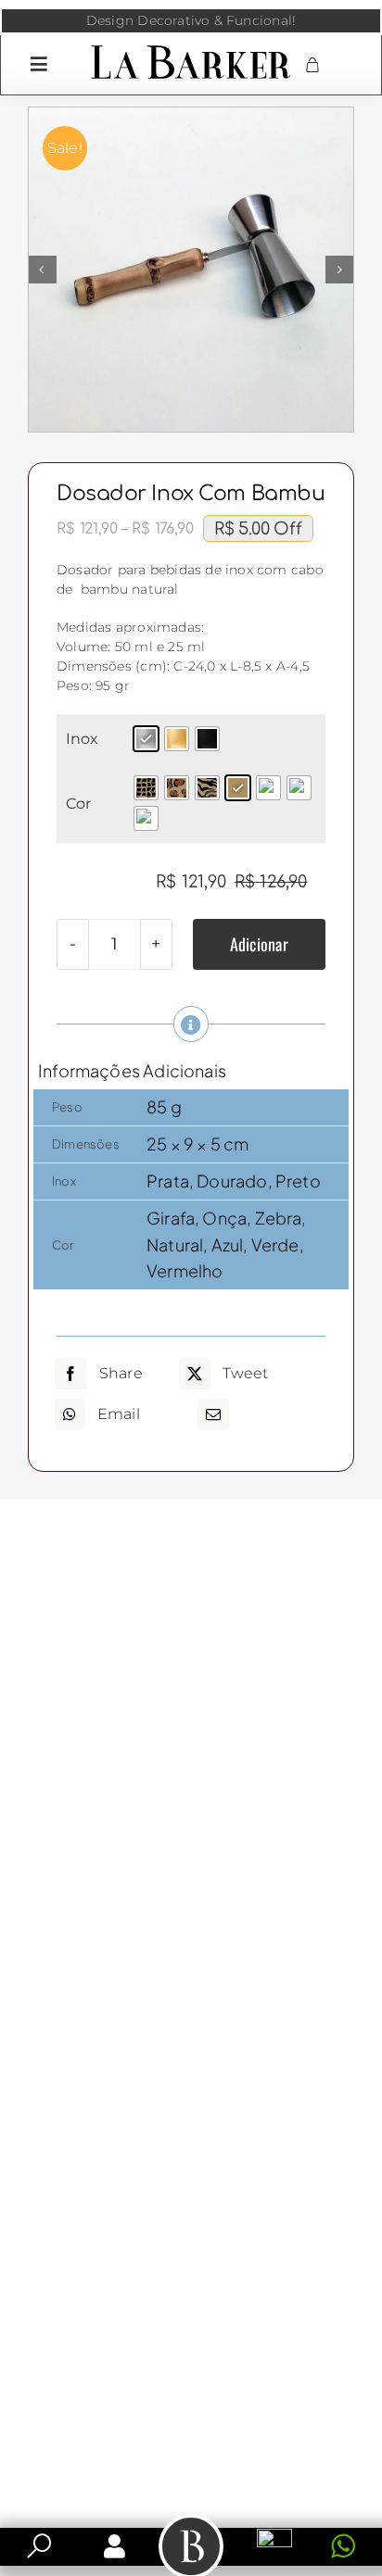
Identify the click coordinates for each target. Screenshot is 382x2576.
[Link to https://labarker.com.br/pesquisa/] (39, 2546)
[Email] (213, 1414)
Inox (83, 739)
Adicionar (259, 944)
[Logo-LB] (191, 49)
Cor (78, 804)
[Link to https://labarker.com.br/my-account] (115, 2546)
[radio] (146, 739)
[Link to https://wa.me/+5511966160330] (343, 2546)
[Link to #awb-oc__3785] (39, 64)
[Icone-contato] (274, 2535)
